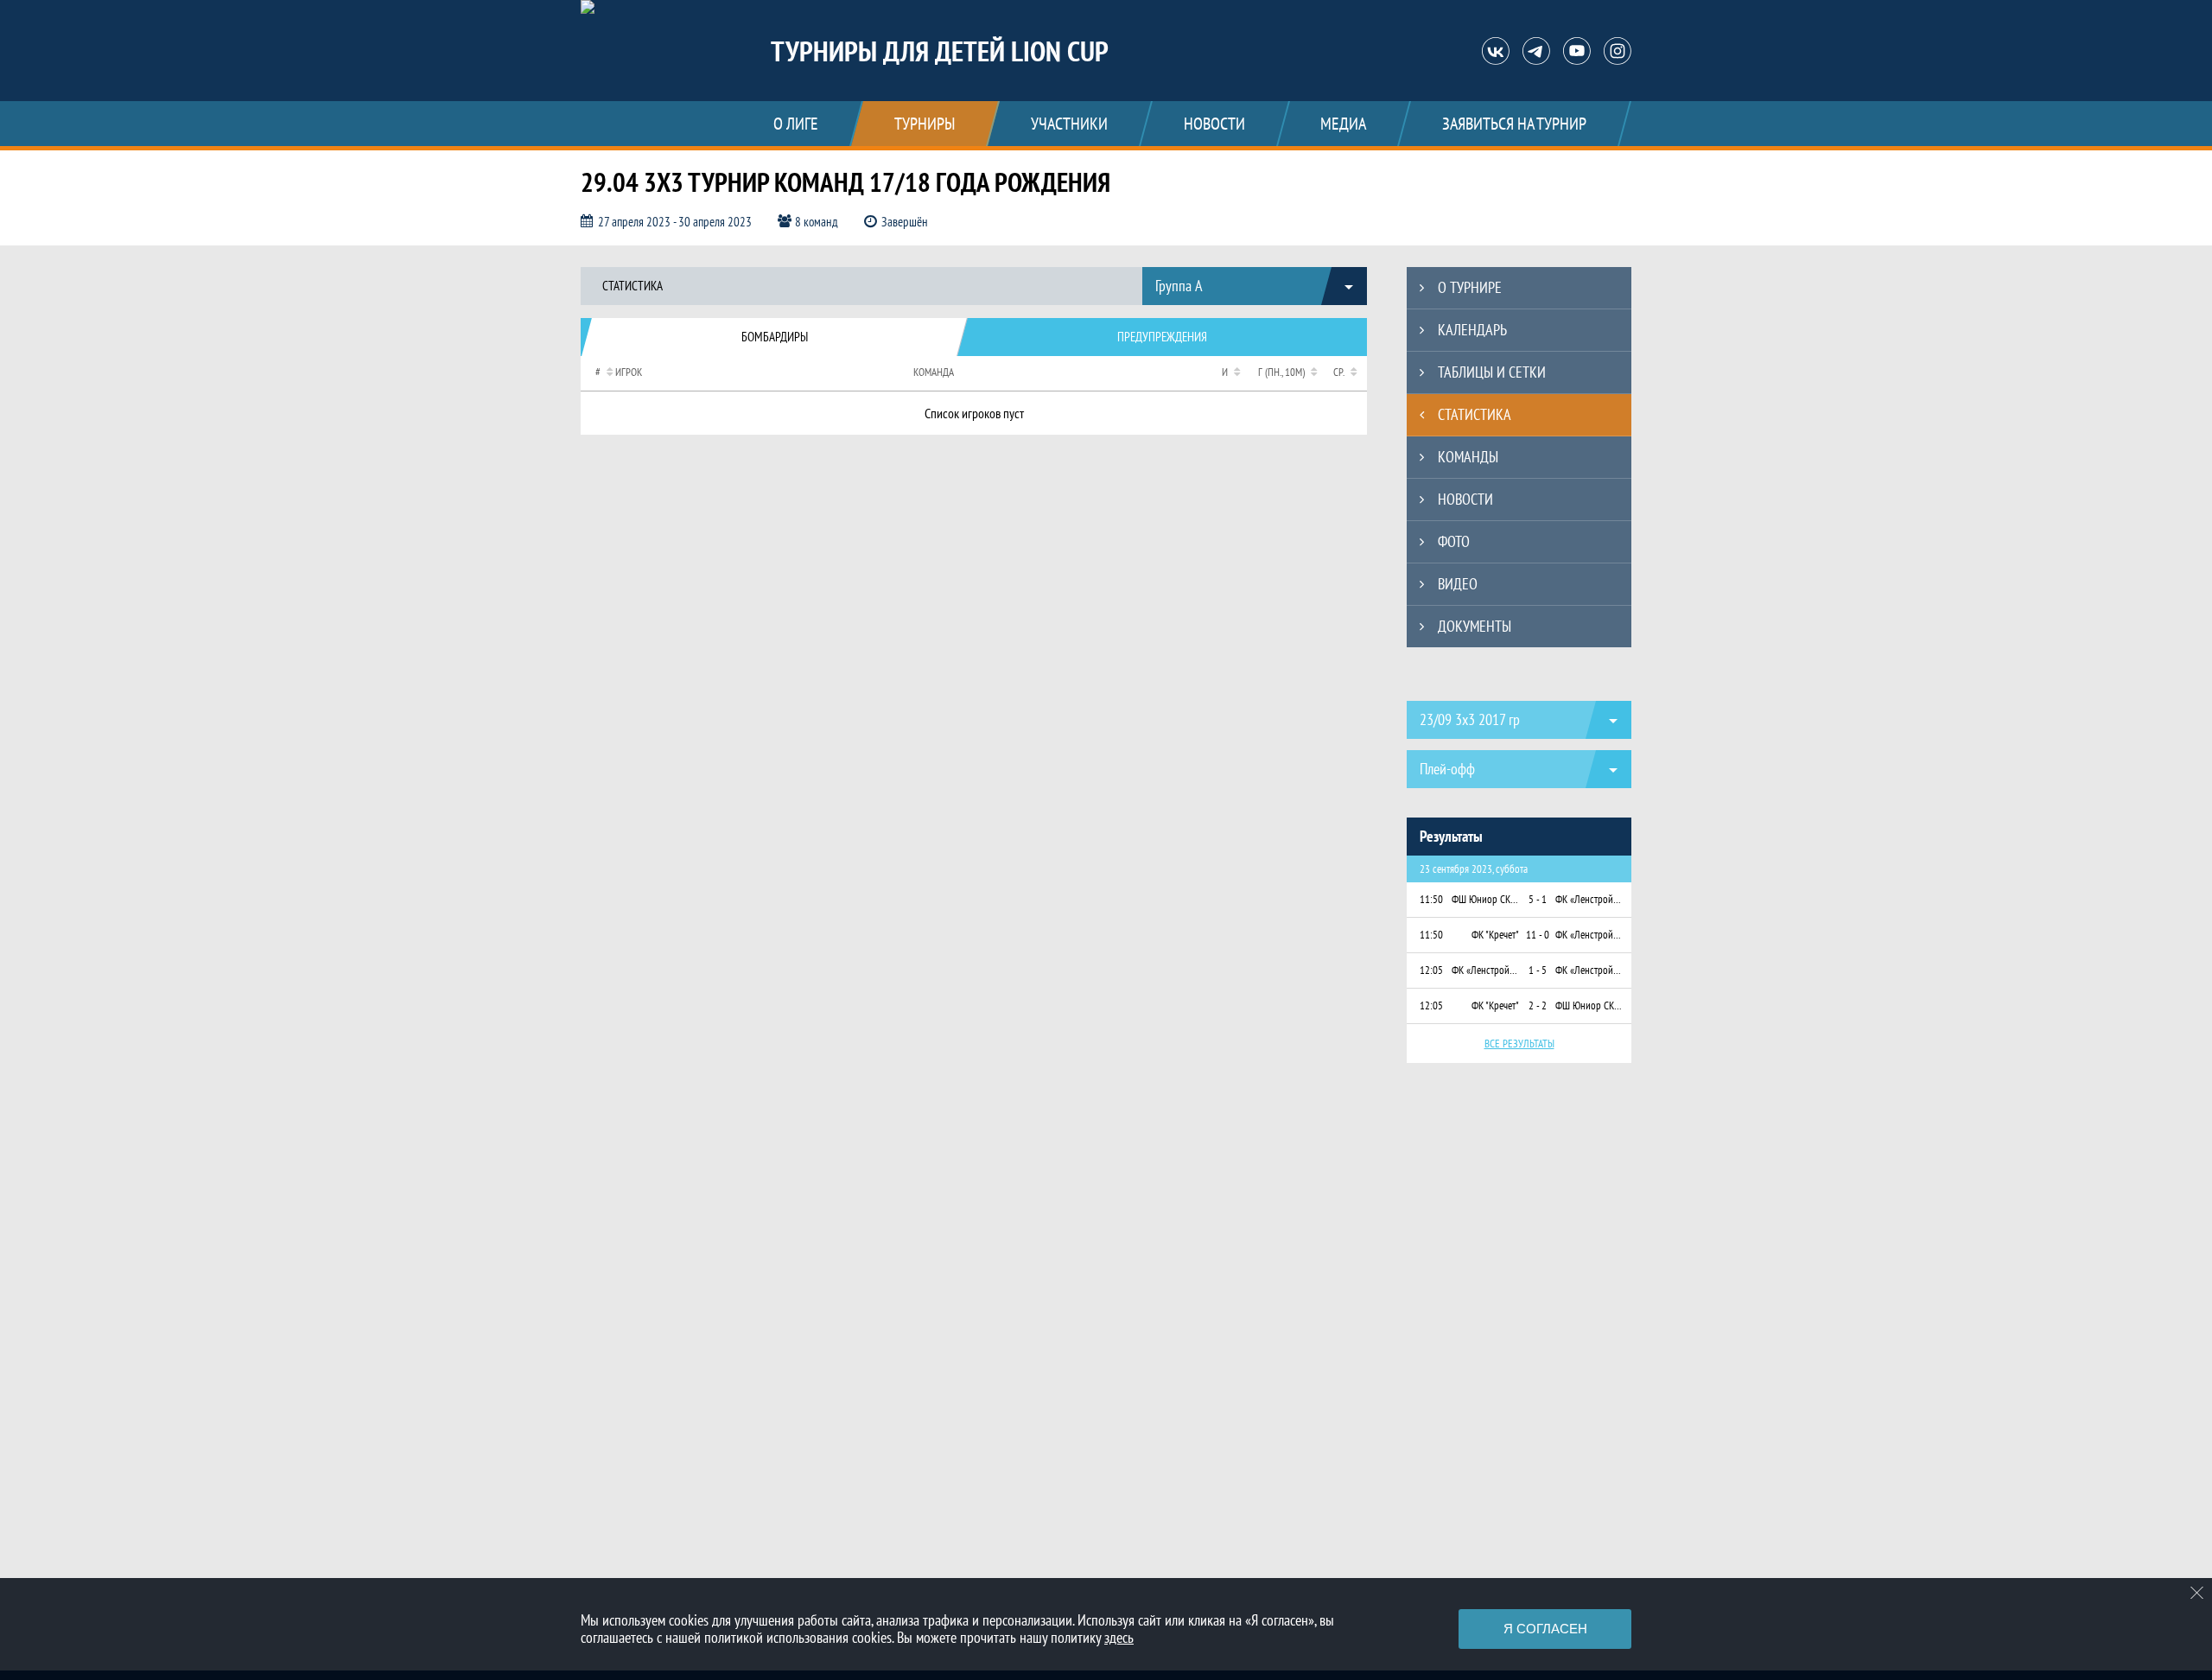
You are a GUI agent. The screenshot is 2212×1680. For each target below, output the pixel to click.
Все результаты (1519, 1044)
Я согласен (1545, 1629)
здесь (1119, 1637)
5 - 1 (1538, 899)
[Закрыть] (2197, 1593)
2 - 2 (1538, 1005)
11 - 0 (1538, 935)
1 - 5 (1538, 970)
